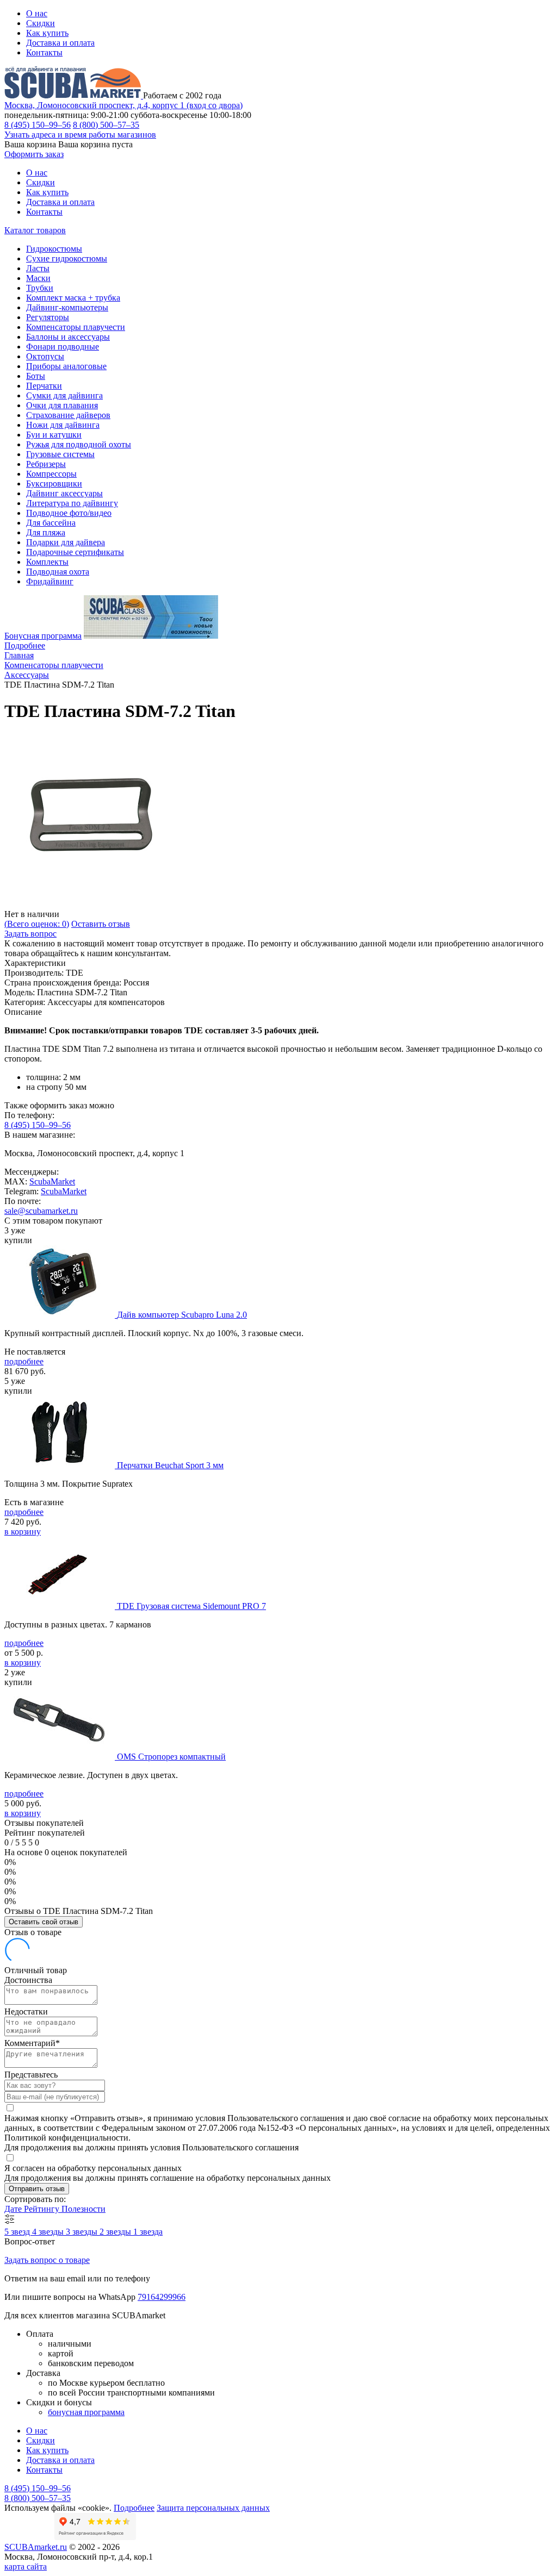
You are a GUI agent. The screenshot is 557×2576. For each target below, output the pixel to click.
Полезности (83, 2209)
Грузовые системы (60, 454)
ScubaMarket (52, 1181)
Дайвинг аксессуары (64, 493)
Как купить (47, 33)
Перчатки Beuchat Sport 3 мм (170, 1465)
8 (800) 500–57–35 (106, 125)
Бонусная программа (43, 636)
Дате (14, 2209)
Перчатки (44, 386)
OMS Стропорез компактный (171, 1757)
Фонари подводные (63, 347)
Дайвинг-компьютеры (67, 307)
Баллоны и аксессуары (68, 337)
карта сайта (26, 2566)
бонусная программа (86, 2412)
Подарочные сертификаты (75, 552)
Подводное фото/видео (69, 513)
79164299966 (162, 2297)
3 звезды (83, 2232)
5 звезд (18, 2232)
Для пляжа (46, 532)
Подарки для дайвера (66, 542)
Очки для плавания (62, 405)
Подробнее (25, 645)
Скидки (41, 23)
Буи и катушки (54, 435)
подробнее (24, 1361)
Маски (38, 278)
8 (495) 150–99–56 (38, 125)
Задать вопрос (30, 934)
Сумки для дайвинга (64, 395)
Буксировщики (54, 484)
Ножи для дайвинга (63, 425)
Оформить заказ (34, 154)
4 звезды (49, 2232)
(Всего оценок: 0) (37, 924)
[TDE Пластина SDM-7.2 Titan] (91, 904)
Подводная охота (58, 572)
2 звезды (116, 2232)
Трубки (40, 288)
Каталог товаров (35, 230)
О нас (37, 13)
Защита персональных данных (213, 2508)
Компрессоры (51, 474)
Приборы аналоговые (66, 366)
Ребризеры (46, 464)
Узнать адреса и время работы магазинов (80, 135)
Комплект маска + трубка (73, 298)
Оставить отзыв (101, 924)
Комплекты (47, 562)
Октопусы (45, 356)
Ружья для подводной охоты (79, 444)
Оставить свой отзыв (44, 1922)
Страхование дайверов (68, 415)
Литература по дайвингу (72, 503)
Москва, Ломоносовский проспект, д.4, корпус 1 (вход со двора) (123, 105)
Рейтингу (43, 2209)
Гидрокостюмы (54, 249)
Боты (36, 376)
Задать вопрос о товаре (47, 2260)
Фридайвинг (50, 581)
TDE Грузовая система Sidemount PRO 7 (191, 1606)
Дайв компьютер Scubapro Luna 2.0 (182, 1315)
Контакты (44, 52)
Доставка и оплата (60, 43)
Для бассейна (51, 523)
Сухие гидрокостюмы (67, 258)
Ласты (38, 268)
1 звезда (148, 2232)
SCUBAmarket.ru (36, 2547)
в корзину (23, 1532)
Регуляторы (48, 317)
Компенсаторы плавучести (76, 327)
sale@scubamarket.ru (41, 1211)
